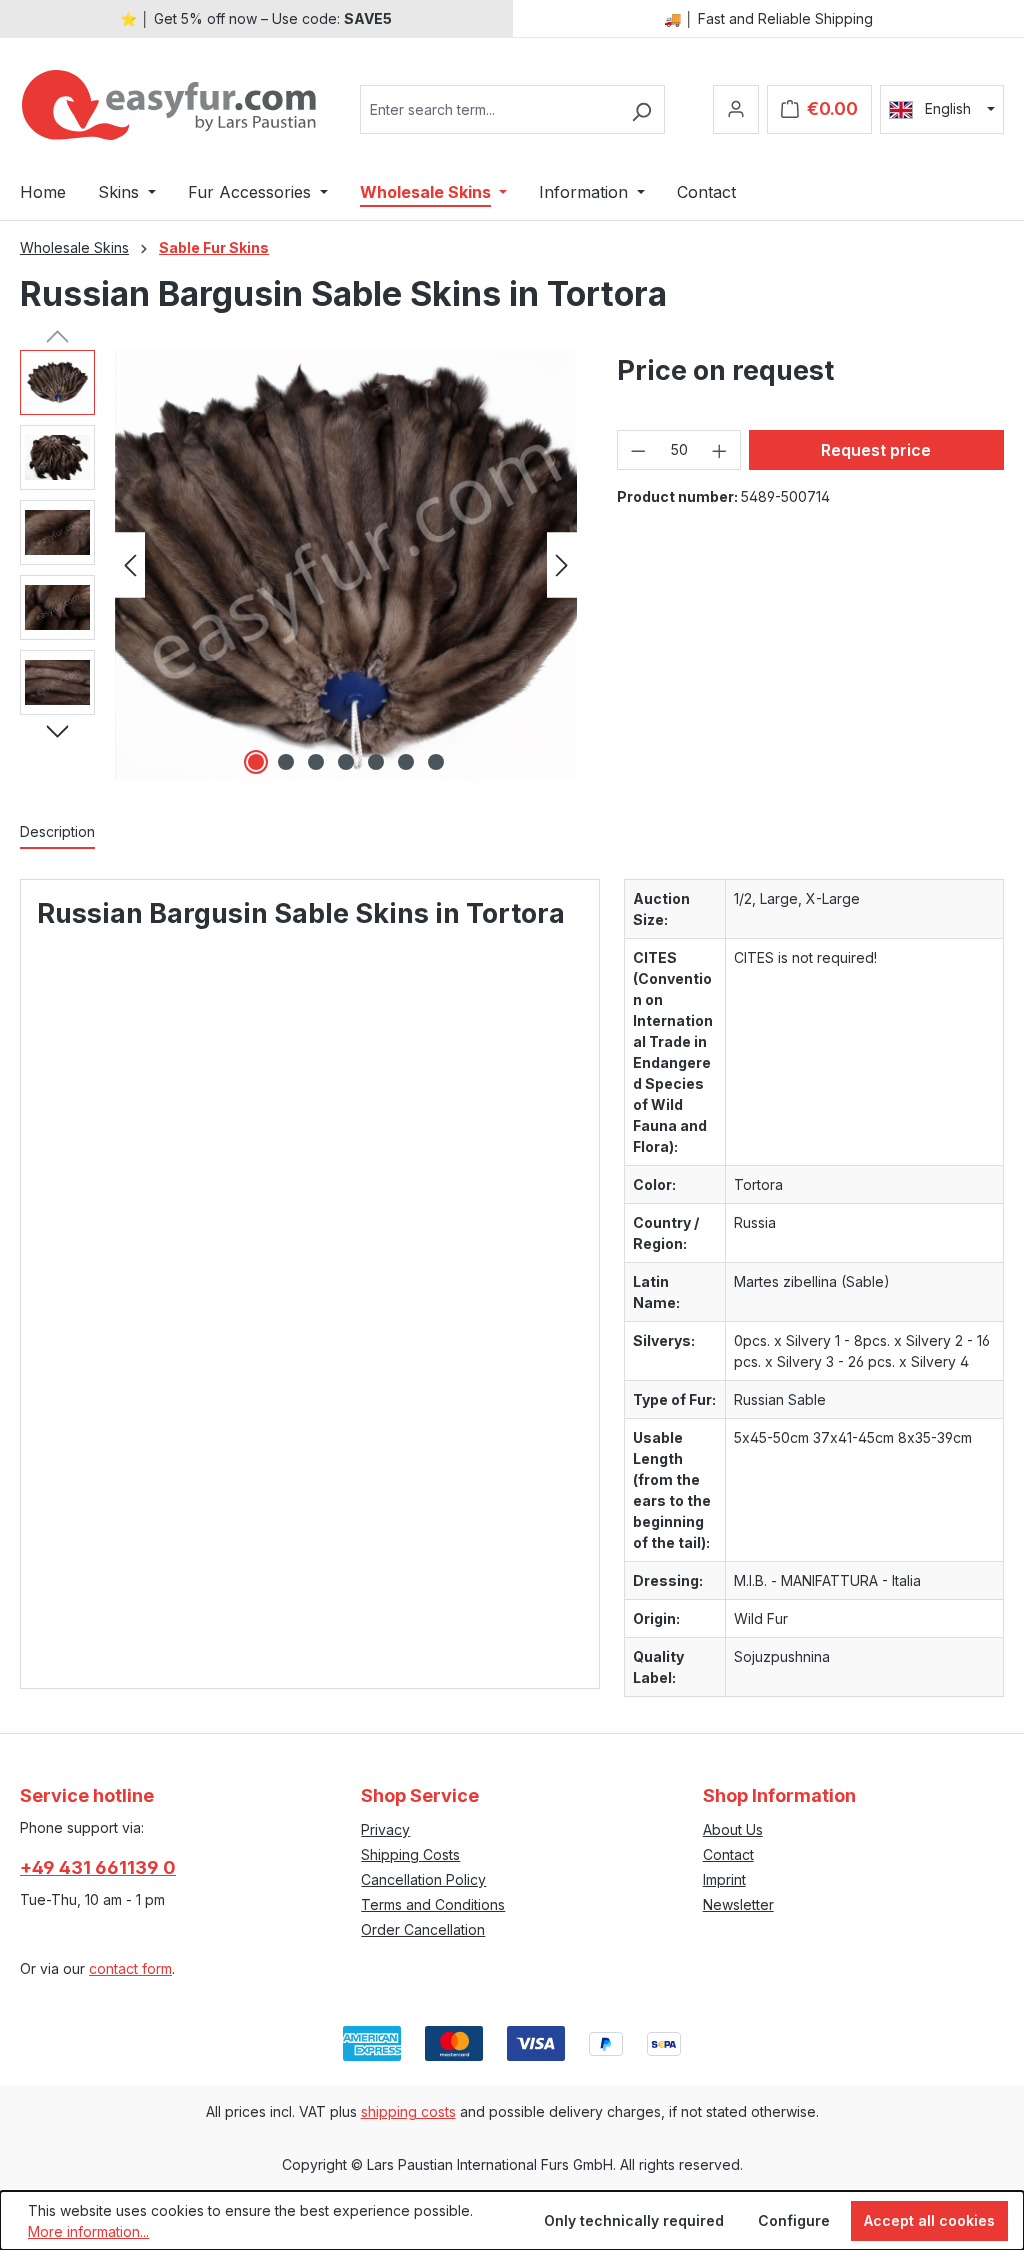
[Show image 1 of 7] (256, 762)
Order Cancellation (423, 1929)
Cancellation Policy (423, 1879)
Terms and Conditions (433, 1904)
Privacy (385, 1829)
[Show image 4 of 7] (346, 762)
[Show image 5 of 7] (376, 762)
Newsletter (738, 1904)
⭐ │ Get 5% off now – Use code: (256, 18)
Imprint (724, 1879)
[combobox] (489, 109)
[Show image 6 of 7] (406, 762)
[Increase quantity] (720, 450)
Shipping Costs (410, 1854)
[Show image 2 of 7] (286, 762)
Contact (728, 1854)
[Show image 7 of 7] (436, 762)
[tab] (57, 832)
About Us (733, 1829)
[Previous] (130, 565)
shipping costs (408, 2111)
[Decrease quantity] (638, 450)
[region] (298, 565)
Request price (876, 450)
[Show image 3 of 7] (316, 762)
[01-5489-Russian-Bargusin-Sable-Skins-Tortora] (346, 565)
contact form (130, 1968)
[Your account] (736, 109)
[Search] (641, 109)
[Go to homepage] (170, 105)
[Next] (562, 565)
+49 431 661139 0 (98, 1867)
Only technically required (634, 2220)
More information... (88, 2231)
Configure (794, 2220)
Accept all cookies (929, 2220)
